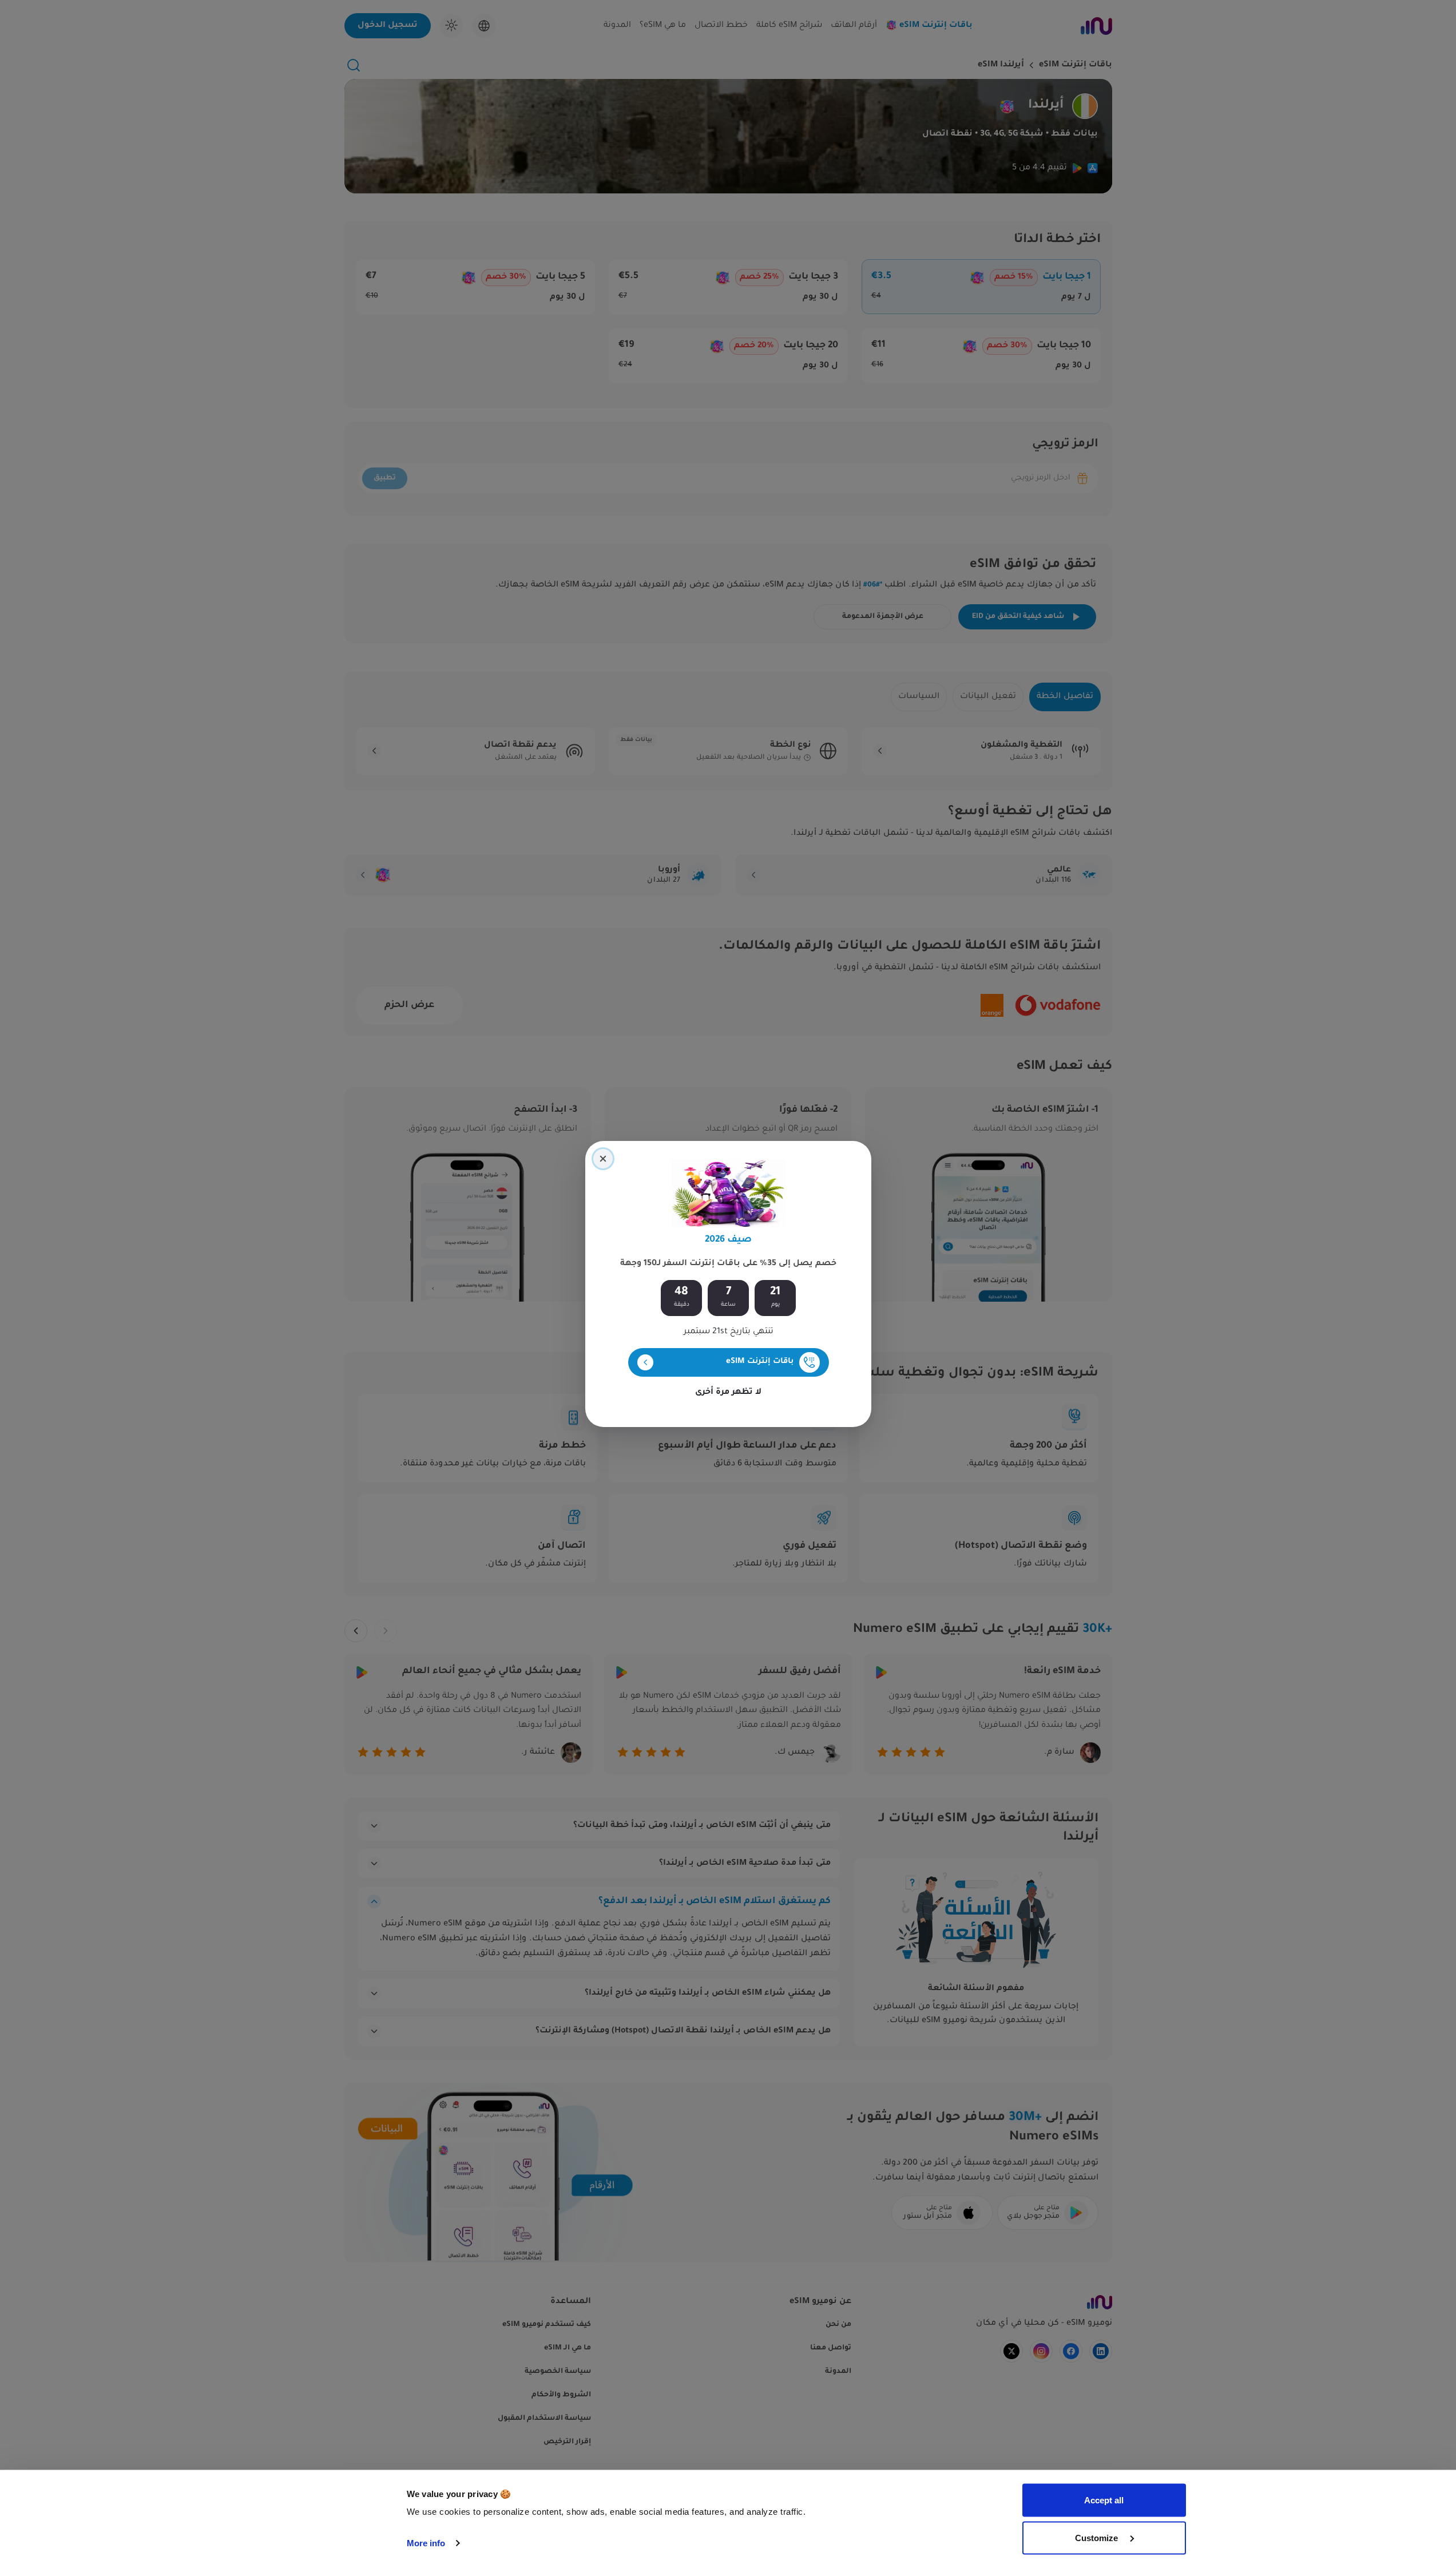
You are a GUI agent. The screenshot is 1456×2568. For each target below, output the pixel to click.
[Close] (603, 1159)
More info (426, 2543)
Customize (1098, 2537)
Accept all (1104, 2500)
